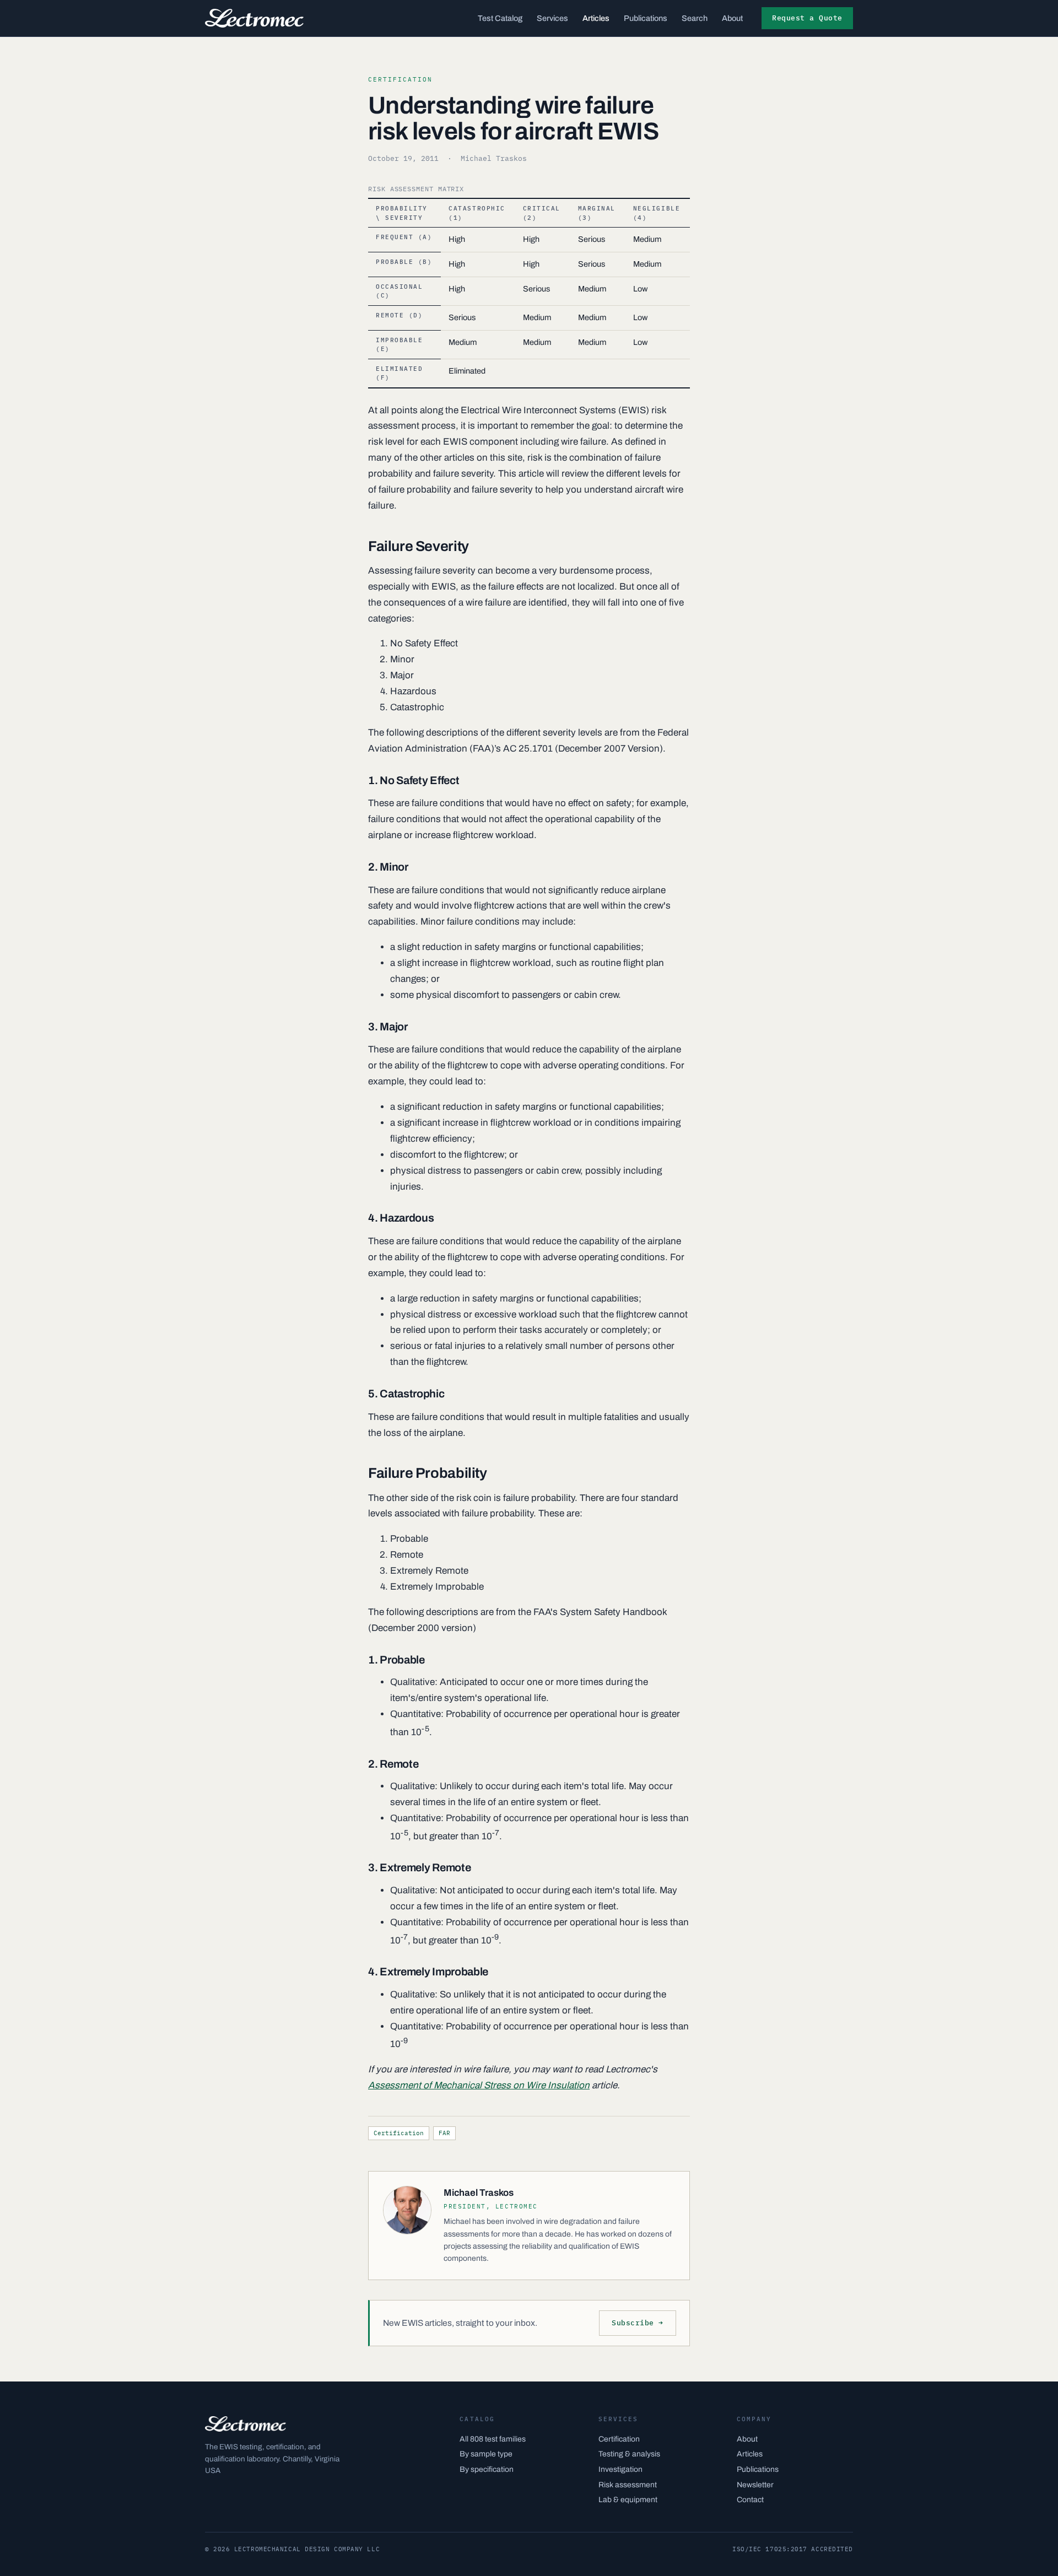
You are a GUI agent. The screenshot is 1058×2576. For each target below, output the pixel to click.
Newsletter (755, 2485)
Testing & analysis (629, 2454)
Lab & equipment (628, 2500)
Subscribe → (638, 2323)
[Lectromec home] (254, 18)
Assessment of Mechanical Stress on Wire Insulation (479, 2085)
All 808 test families (493, 2439)
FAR (444, 2133)
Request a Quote (807, 18)
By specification (487, 2469)
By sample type (486, 2454)
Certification (399, 2133)
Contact (750, 2500)
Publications (646, 18)
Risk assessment (628, 2485)
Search (695, 18)
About (732, 18)
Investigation (620, 2469)
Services (552, 18)
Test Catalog (500, 18)
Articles (596, 18)
